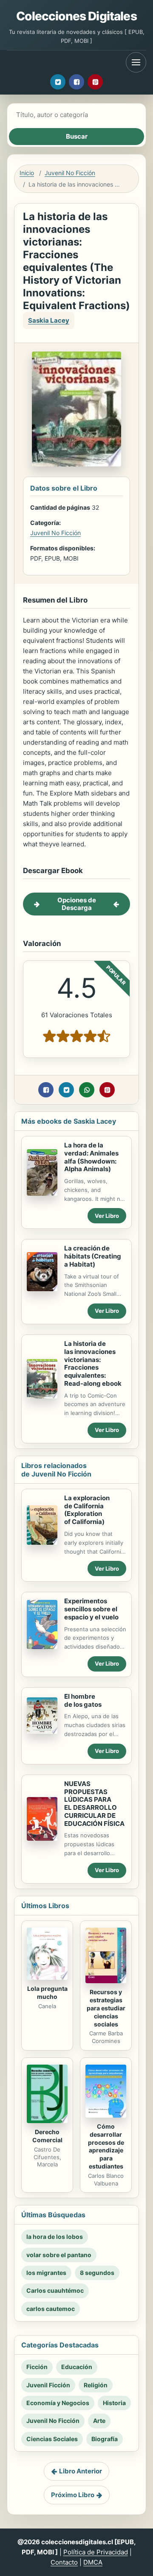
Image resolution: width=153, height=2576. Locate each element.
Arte (99, 2421)
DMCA (93, 2562)
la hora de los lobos (55, 2237)
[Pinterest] (95, 82)
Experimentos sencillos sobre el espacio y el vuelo (91, 1609)
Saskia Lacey (49, 320)
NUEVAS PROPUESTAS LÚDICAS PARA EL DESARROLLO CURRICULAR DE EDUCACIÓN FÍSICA (94, 1804)
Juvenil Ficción (48, 2385)
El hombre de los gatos (83, 1700)
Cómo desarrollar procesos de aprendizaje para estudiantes (106, 2146)
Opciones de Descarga (77, 904)
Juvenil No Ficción (70, 173)
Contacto (64, 2562)
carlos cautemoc (51, 2309)
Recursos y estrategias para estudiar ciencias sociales (106, 2008)
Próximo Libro (73, 2495)
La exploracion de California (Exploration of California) (87, 1510)
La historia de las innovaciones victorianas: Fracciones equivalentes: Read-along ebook (93, 1363)
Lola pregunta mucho (47, 1993)
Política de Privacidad (96, 2552)
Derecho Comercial (47, 2136)
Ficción (37, 2367)
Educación (77, 2367)
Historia (114, 2403)
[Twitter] (58, 82)
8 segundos (97, 2273)
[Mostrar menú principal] (136, 62)
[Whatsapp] (87, 1090)
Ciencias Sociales (52, 2439)
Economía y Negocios (58, 2403)
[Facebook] (76, 82)
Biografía (105, 2439)
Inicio (27, 173)
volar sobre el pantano (59, 2255)
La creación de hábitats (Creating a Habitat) (93, 1256)
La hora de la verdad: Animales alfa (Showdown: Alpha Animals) (91, 1157)
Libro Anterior (81, 2471)
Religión (96, 2385)
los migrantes (46, 2273)
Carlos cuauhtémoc (55, 2290)
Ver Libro (107, 1216)
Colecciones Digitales (76, 16)
